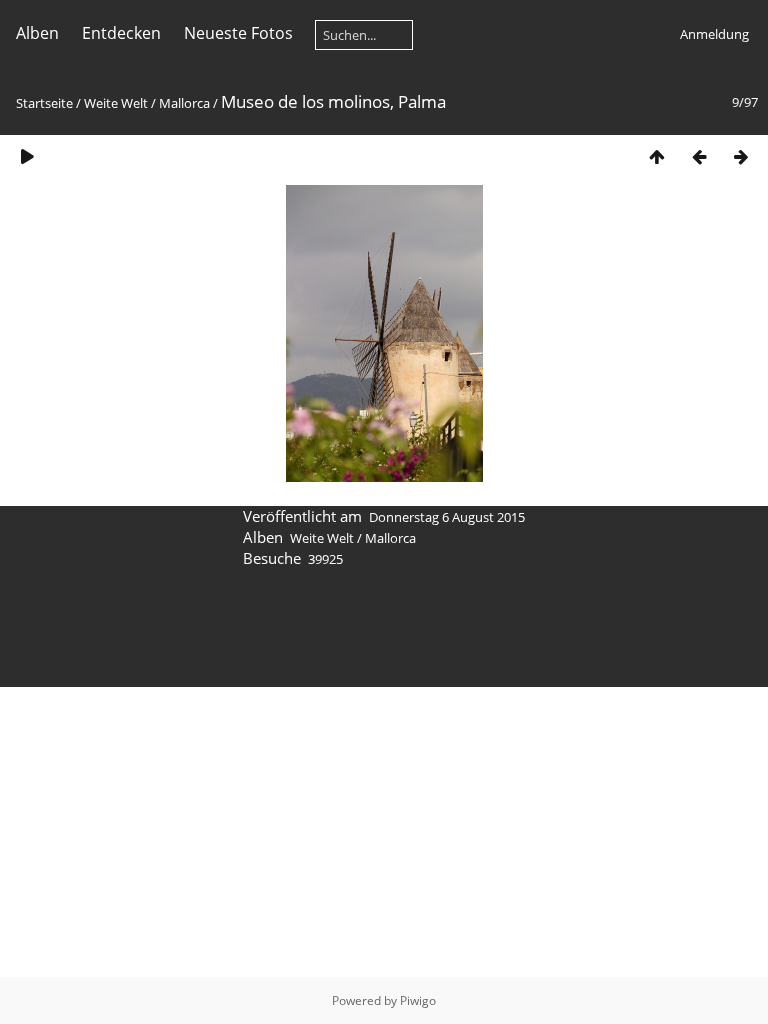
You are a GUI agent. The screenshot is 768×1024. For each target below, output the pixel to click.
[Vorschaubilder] (657, 156)
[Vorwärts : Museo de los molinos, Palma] (741, 156)
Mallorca (184, 103)
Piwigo (418, 1000)
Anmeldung (714, 34)
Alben (37, 33)
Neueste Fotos (238, 33)
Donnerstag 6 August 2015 (447, 517)
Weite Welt (116, 103)
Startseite (44, 103)
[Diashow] (27, 156)
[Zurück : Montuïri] (699, 156)
